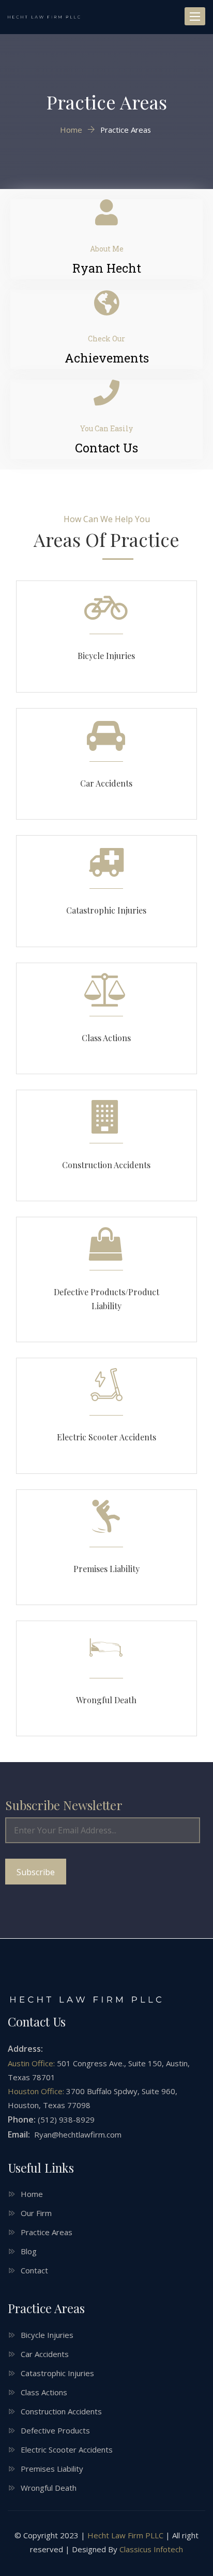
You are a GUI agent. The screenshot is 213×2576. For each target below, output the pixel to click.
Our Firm (36, 2213)
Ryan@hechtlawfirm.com (77, 2134)
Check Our (106, 339)
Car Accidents (106, 783)
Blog (29, 2251)
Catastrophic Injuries (106, 910)
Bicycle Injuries (106, 656)
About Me (107, 249)
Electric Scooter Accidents (106, 1437)
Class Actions (106, 1038)
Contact (34, 2270)
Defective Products (55, 2430)
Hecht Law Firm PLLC (125, 2535)
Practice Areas (47, 2232)
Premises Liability (106, 1569)
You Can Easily (106, 428)
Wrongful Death (106, 1700)
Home (32, 2194)
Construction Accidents (106, 1165)
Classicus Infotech (151, 2549)
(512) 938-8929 (66, 2119)
